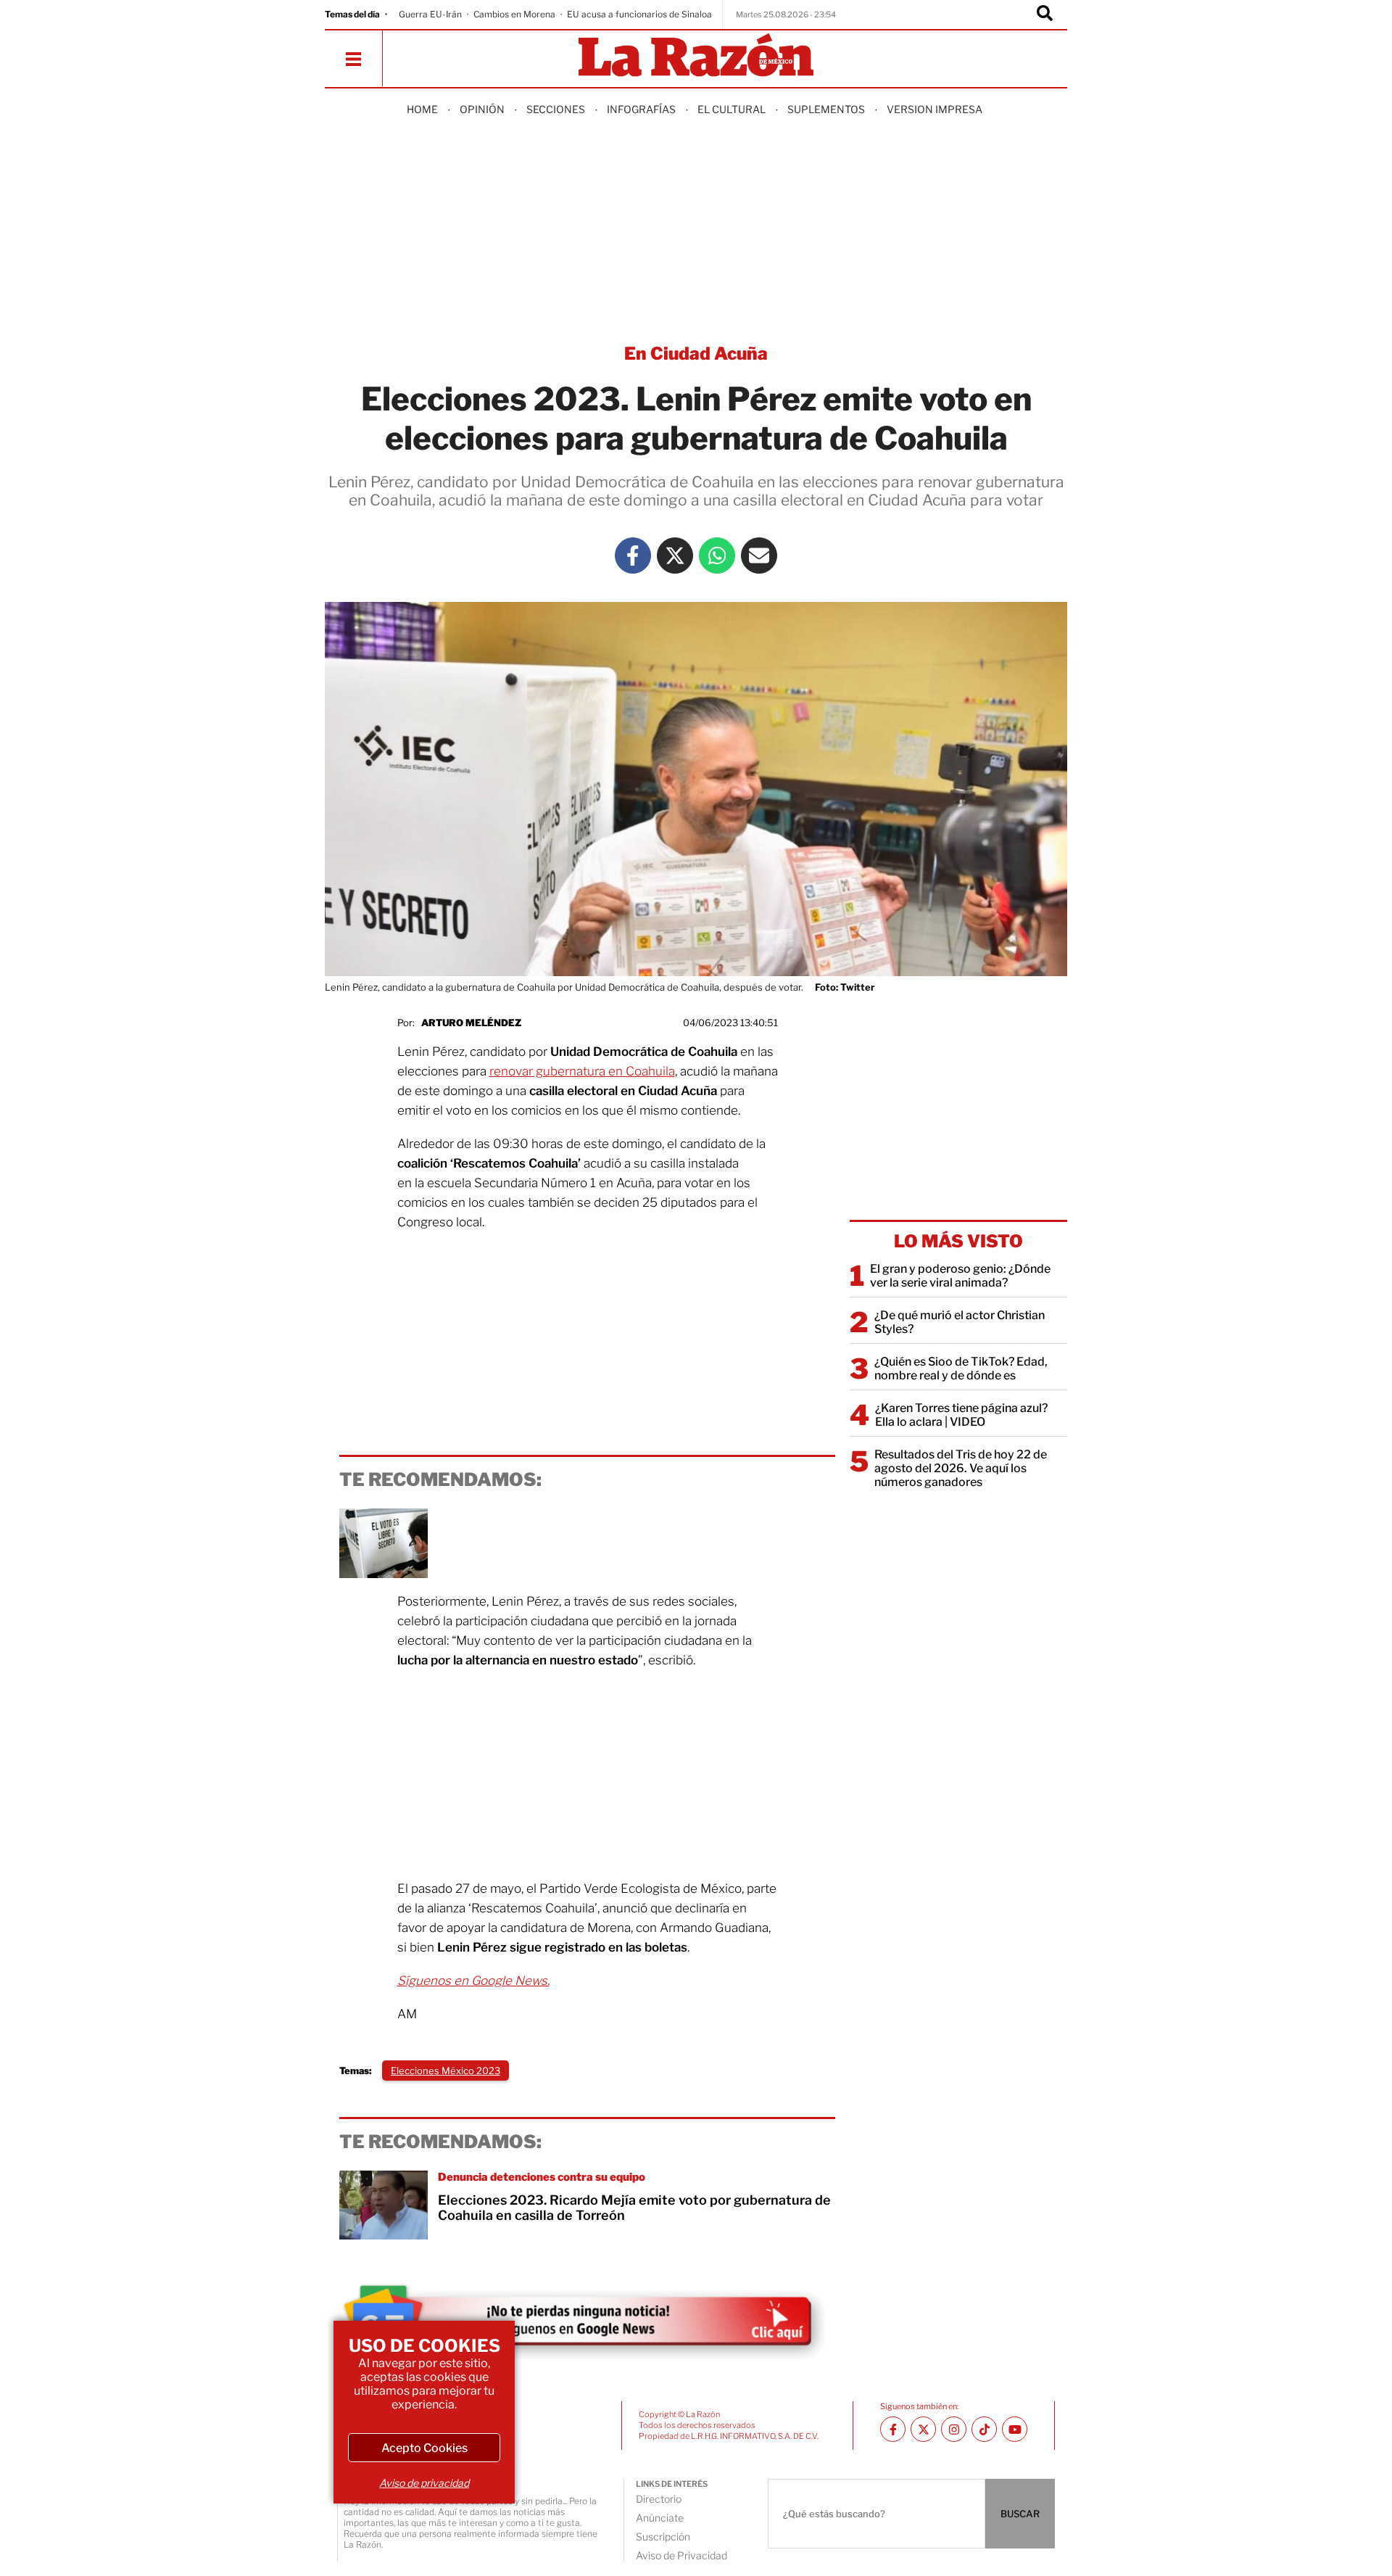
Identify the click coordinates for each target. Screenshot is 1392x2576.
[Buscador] (1045, 15)
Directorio (659, 2499)
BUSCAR (1020, 2514)
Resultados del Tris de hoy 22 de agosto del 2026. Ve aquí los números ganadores (961, 1468)
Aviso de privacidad (424, 2483)
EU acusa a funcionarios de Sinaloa (639, 14)
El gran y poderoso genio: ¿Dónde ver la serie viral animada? (960, 1276)
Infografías (641, 109)
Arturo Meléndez (471, 1023)
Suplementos (826, 109)
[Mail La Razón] (759, 556)
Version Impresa (935, 109)
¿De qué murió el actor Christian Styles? (960, 1322)
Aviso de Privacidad (681, 2555)
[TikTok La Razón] (984, 2429)
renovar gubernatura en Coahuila (582, 1071)
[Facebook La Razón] (633, 556)
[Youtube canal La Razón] (1015, 2429)
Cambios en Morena (514, 14)
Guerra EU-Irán (430, 14)
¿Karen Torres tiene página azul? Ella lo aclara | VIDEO (961, 1415)
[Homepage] (696, 56)
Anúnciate (660, 2518)
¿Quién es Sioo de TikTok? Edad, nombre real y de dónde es (961, 1368)
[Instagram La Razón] (954, 2429)
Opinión (482, 109)
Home (422, 109)
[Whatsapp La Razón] (717, 556)
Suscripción (663, 2536)
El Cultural (732, 109)
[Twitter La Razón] (675, 556)
